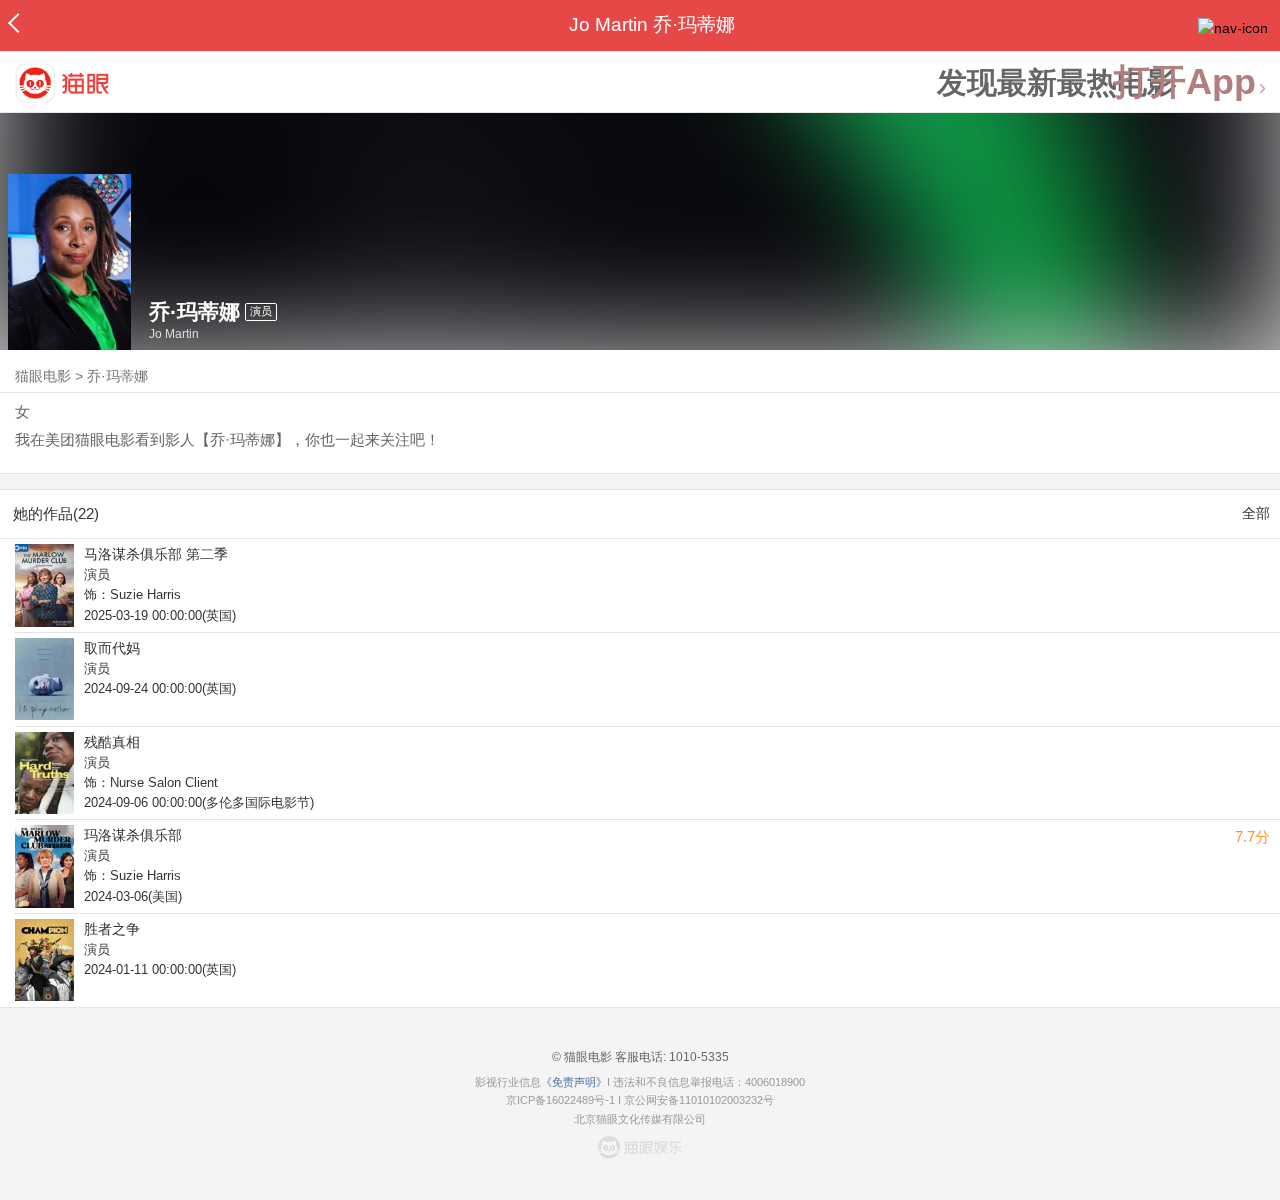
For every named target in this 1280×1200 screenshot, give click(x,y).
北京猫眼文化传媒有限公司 (640, 1119)
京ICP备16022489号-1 (560, 1100)
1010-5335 (697, 1057)
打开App (1185, 82)
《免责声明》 (574, 1082)
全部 (1256, 513)
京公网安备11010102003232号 (699, 1100)
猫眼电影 (43, 376)
